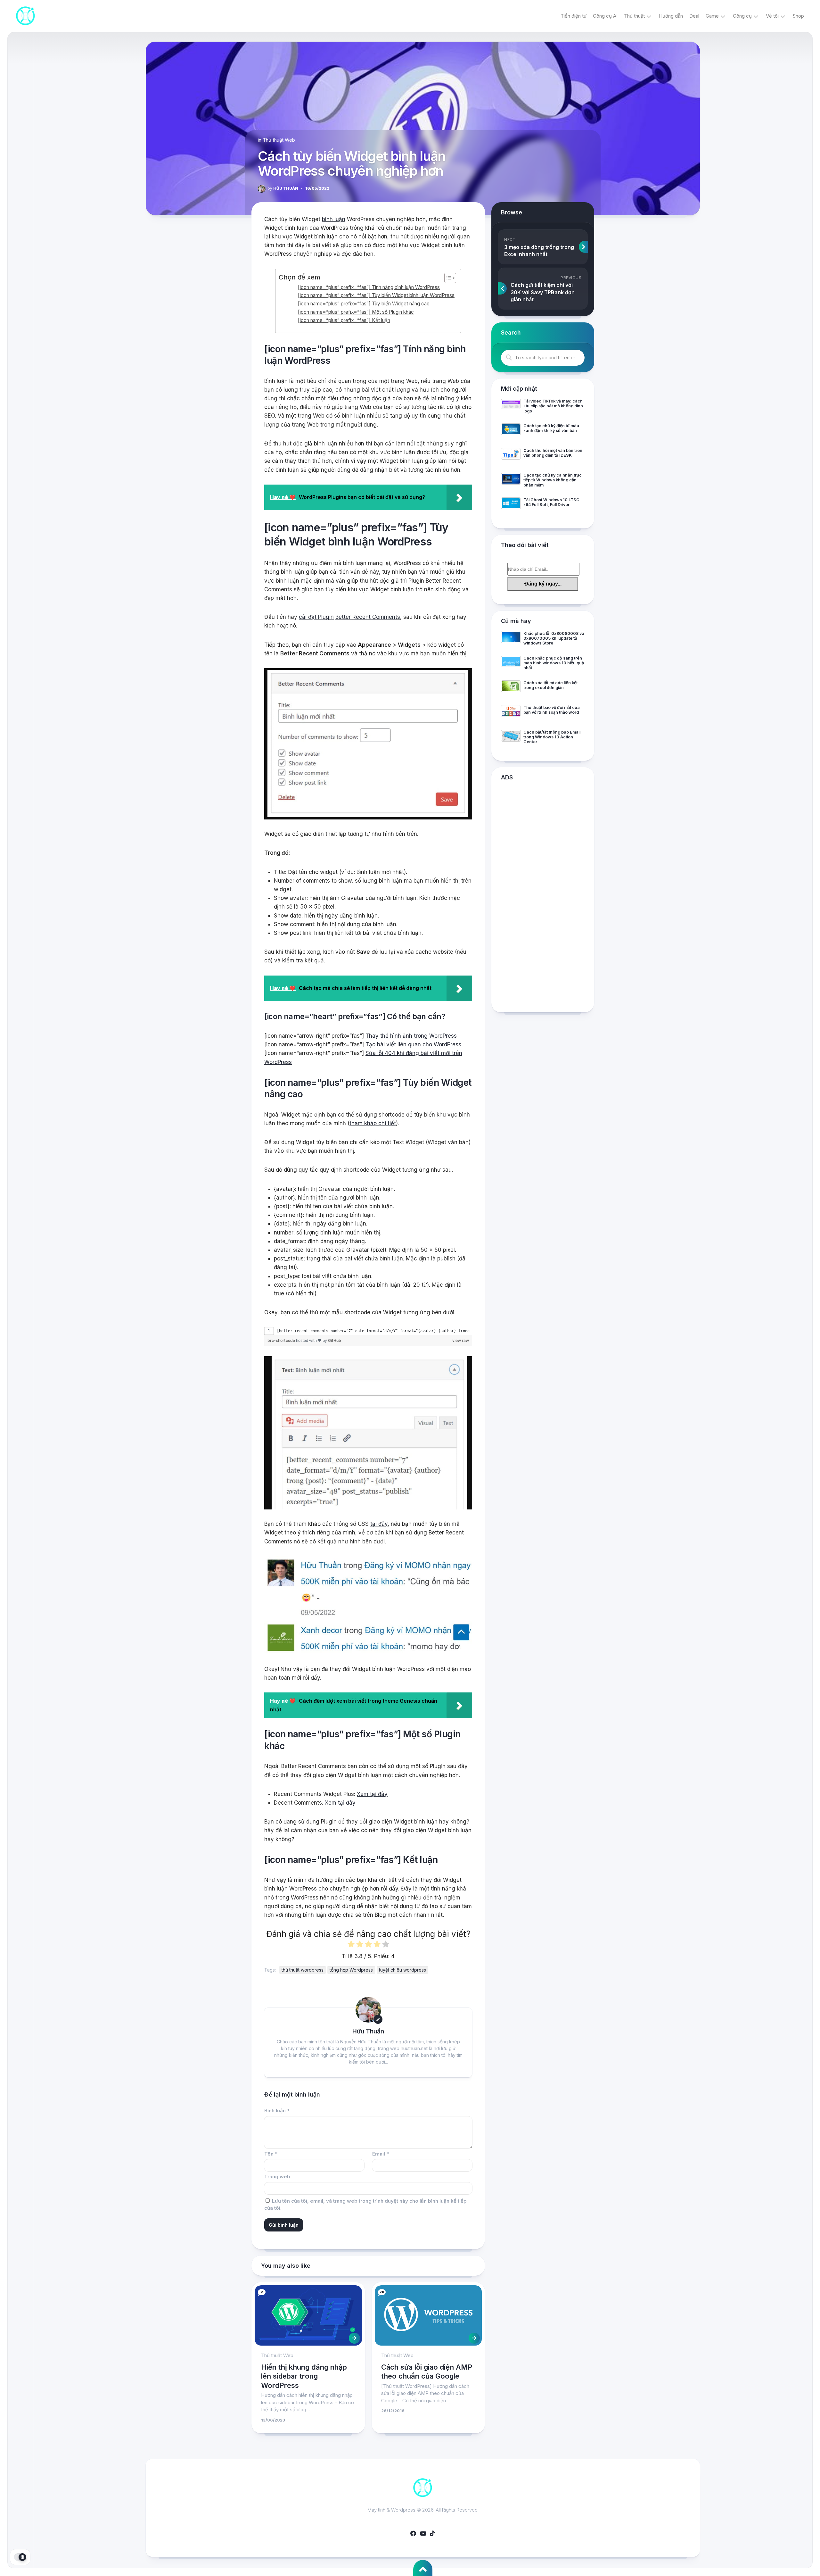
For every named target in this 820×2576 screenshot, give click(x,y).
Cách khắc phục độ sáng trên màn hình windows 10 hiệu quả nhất (554, 663)
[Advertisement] (543, 898)
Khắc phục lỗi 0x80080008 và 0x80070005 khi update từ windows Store (554, 638)
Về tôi (772, 16)
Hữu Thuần (283, 188)
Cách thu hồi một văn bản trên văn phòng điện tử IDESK (553, 453)
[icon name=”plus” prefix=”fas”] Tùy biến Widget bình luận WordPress (376, 295)
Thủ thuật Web (279, 140)
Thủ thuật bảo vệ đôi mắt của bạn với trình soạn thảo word (552, 710)
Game (712, 16)
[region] (368, 1331)
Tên (271, 2154)
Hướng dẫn (671, 16)
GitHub (335, 1340)
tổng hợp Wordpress (351, 1970)
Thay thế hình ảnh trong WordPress (411, 1036)
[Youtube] (423, 2533)
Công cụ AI (605, 16)
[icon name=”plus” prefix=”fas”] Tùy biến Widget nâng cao (364, 304)
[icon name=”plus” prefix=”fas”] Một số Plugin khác (356, 312)
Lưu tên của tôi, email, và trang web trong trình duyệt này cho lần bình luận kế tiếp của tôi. (365, 2205)
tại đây (379, 1524)
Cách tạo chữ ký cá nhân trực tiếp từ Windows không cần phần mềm (553, 480)
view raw (461, 1340)
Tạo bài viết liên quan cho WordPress (413, 1044)
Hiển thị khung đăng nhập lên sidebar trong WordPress (304, 2376)
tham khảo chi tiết (373, 1123)
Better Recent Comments (368, 617)
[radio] (351, 1945)
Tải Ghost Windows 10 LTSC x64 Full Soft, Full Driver (551, 502)
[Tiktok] (432, 2533)
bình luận (334, 219)
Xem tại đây (372, 1794)
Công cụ (742, 16)
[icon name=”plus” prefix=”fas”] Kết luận (344, 320)
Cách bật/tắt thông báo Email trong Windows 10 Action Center (552, 737)
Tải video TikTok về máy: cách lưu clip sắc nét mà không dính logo (553, 406)
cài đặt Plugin (316, 617)
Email (381, 2154)
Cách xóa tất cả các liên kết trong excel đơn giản (550, 685)
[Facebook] (413, 2533)
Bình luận (277, 2111)
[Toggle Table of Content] (447, 278)
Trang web (277, 2177)
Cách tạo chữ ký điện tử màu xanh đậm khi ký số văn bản (551, 428)
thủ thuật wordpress (303, 1970)
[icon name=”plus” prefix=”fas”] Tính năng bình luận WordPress (369, 287)
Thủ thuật (634, 16)
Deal (694, 16)
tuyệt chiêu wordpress (402, 1970)
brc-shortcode (282, 1340)
